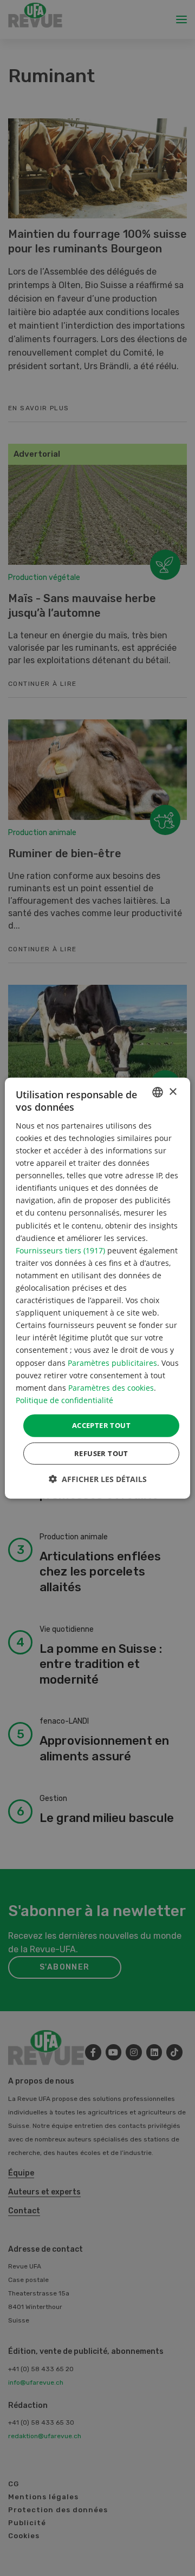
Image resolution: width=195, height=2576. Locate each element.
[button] (98, 1479)
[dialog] (97, 1288)
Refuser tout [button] (101, 1453)
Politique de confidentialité (64, 1400)
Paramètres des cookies (111, 1387)
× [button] (173, 1092)
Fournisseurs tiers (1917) (60, 1250)
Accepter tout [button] (101, 1425)
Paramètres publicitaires (112, 1362)
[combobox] (158, 1092)
